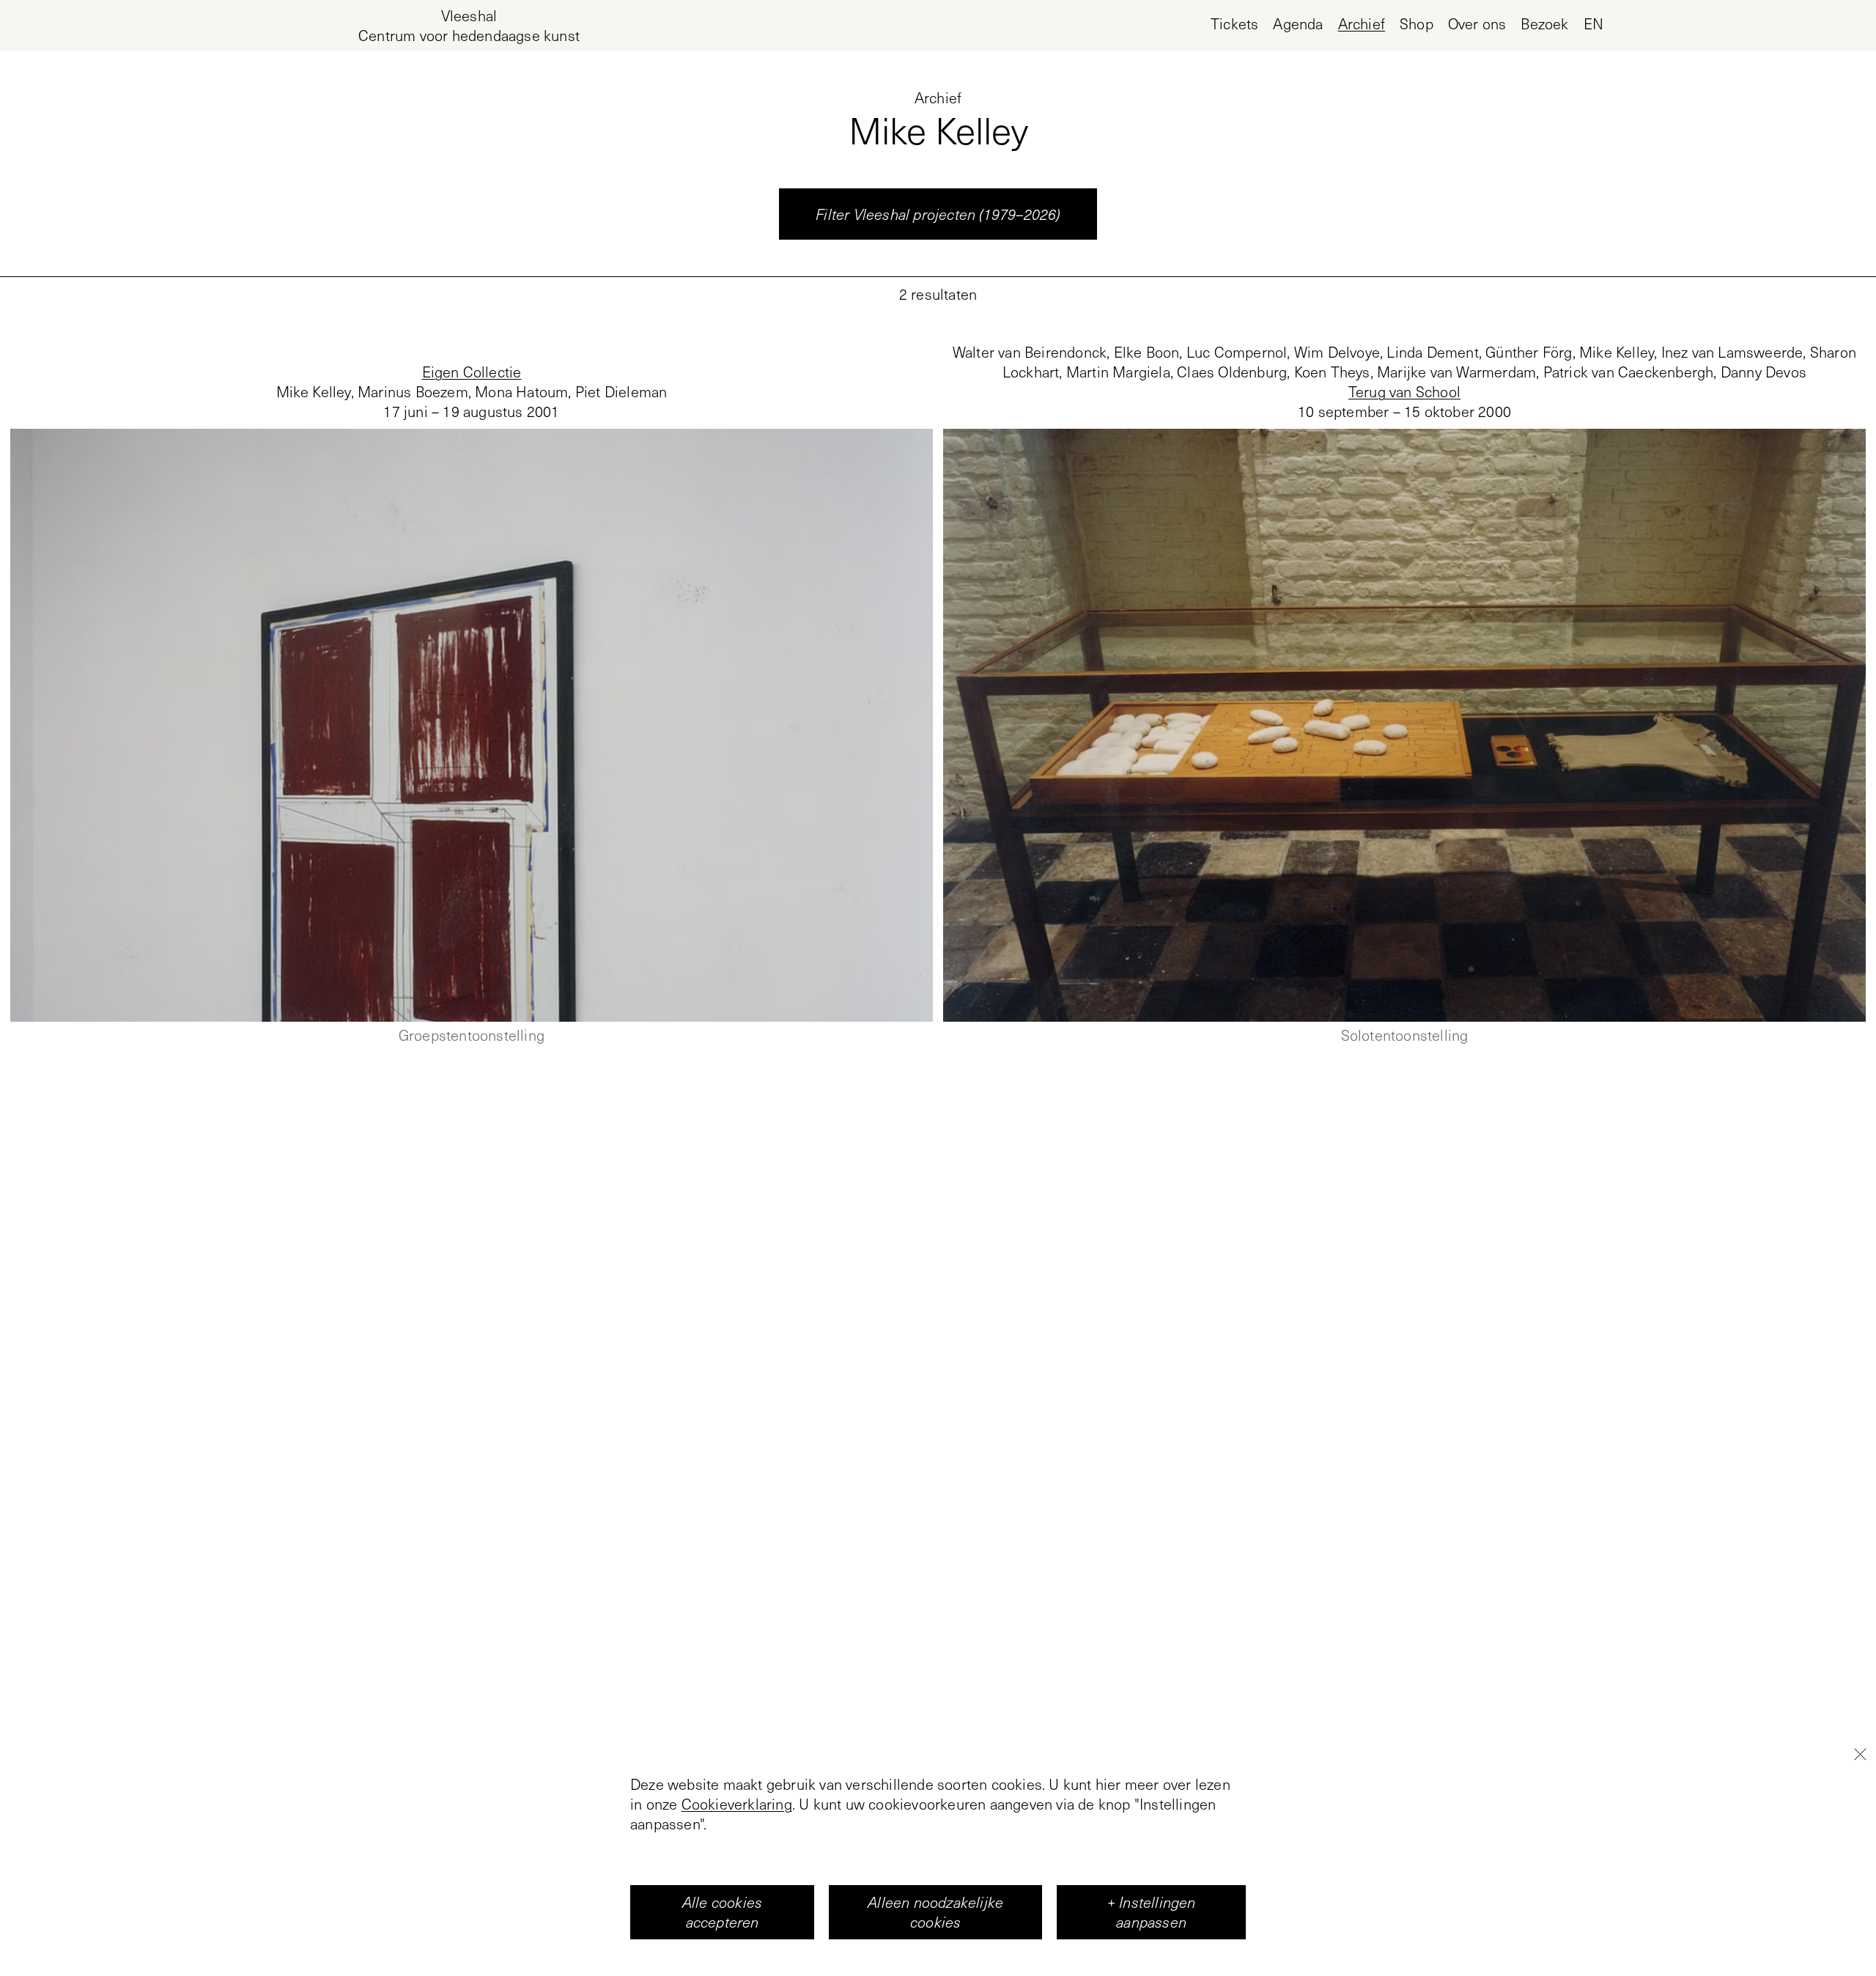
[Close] (1860, 1754)
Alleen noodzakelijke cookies (935, 1912)
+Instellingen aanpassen (1152, 1912)
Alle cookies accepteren (722, 1912)
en (1594, 24)
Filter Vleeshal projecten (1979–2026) (938, 214)
